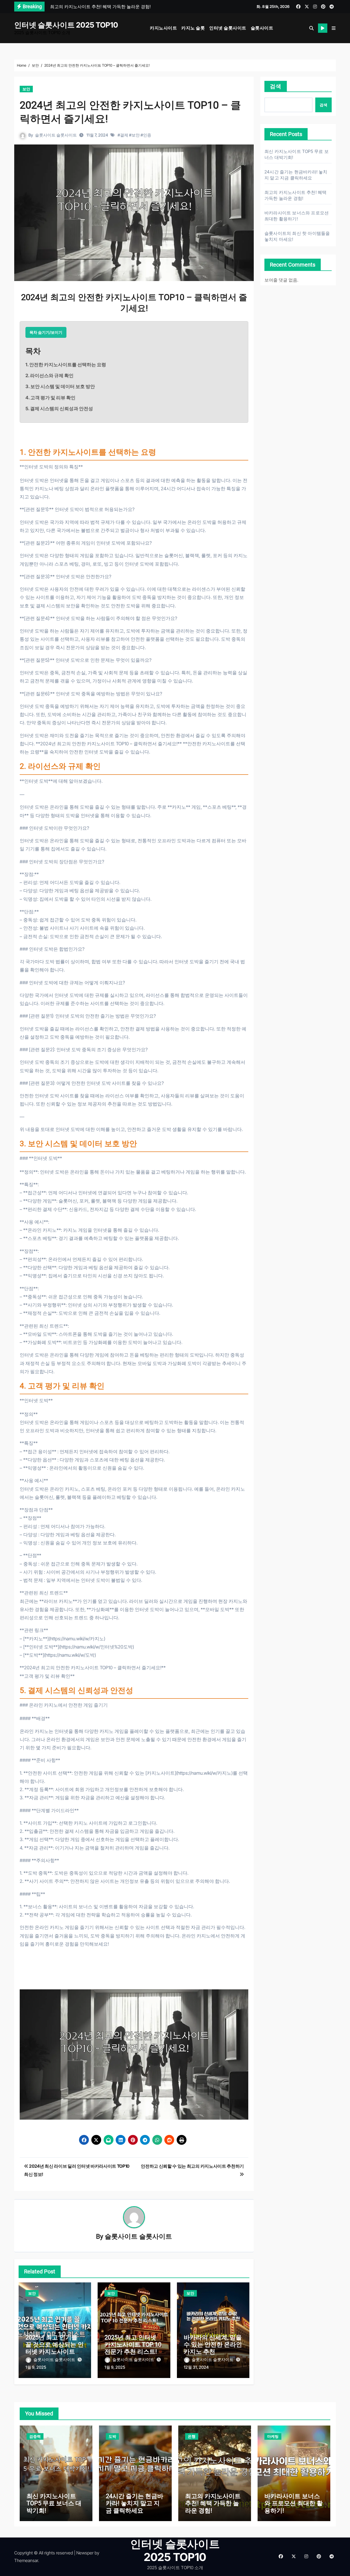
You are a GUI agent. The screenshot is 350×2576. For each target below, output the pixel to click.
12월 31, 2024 (196, 2367)
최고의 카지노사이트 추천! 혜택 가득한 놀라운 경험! (213, 2503)
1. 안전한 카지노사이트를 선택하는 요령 (66, 365)
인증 (147, 135)
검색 (276, 86)
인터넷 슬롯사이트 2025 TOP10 (66, 25)
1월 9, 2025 (36, 2367)
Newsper (85, 2553)
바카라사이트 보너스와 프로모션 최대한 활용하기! (294, 2503)
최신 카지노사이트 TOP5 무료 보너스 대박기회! (54, 2503)
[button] (334, 28)
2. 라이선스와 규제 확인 (49, 376)
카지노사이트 (163, 28)
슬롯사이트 (262, 28)
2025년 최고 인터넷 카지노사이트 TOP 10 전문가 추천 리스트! (133, 2345)
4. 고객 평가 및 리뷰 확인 (50, 398)
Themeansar (26, 2560)
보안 (26, 89)
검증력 (35, 2436)
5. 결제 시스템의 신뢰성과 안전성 (59, 409)
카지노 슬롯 (193, 28)
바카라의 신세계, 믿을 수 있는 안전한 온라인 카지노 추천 (213, 2345)
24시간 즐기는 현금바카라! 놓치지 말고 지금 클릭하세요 (135, 2503)
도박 (112, 2436)
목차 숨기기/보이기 (46, 332)
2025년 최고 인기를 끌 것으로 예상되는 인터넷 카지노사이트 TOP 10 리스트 (55, 2348)
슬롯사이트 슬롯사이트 (56, 135)
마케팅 (273, 2436)
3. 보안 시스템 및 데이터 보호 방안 (60, 386)
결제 (124, 135)
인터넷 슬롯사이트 (228, 28)
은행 (192, 2436)
